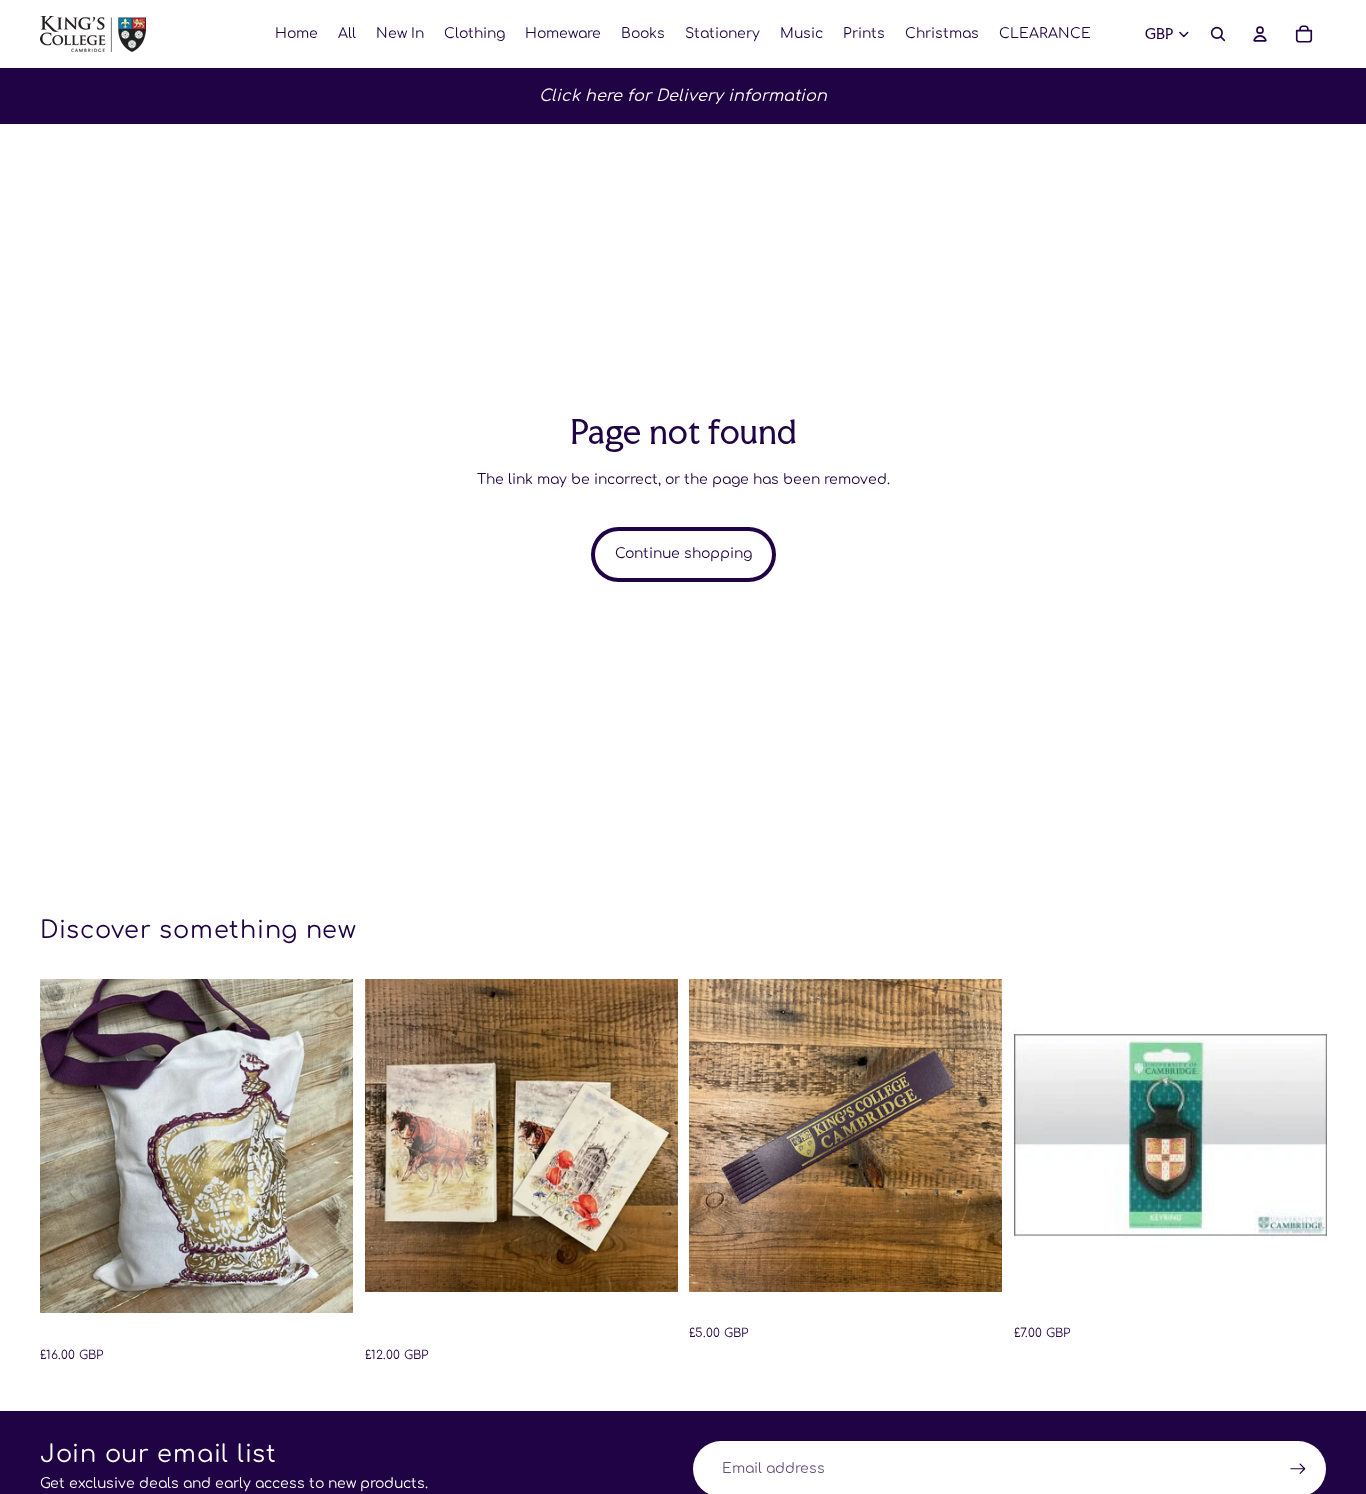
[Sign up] (1298, 1469)
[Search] (1218, 34)
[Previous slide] (70, 1146)
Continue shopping (683, 553)
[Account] (1260, 34)
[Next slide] (323, 1146)
